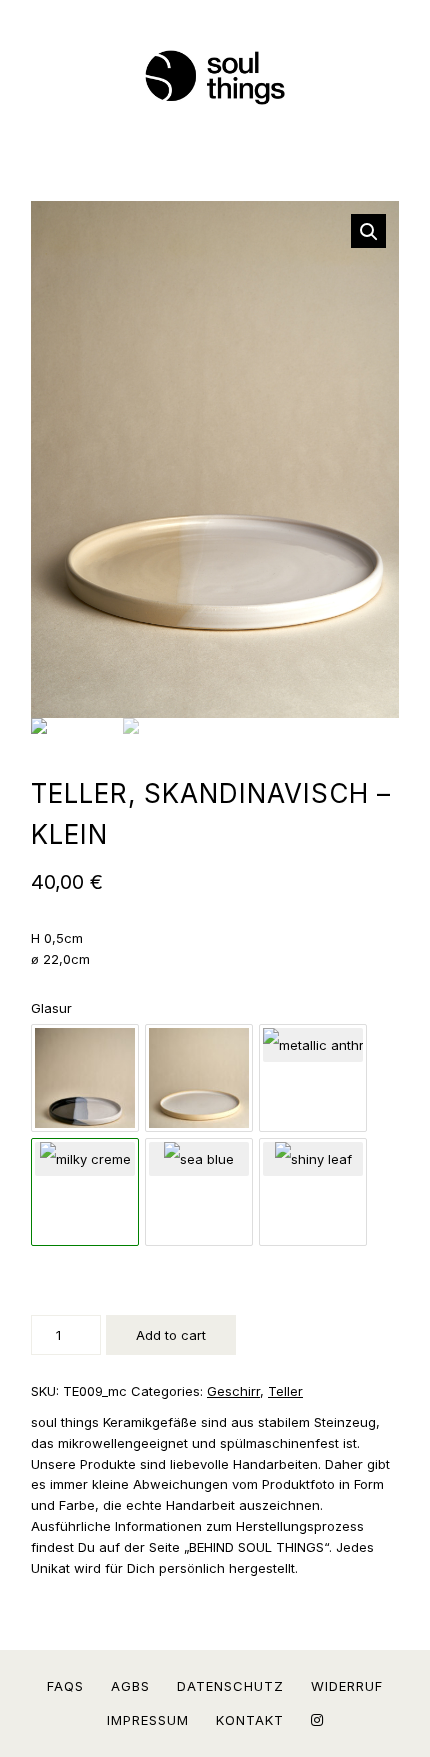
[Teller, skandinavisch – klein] (85, 1045)
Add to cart (171, 1335)
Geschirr (233, 1391)
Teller (285, 1391)
